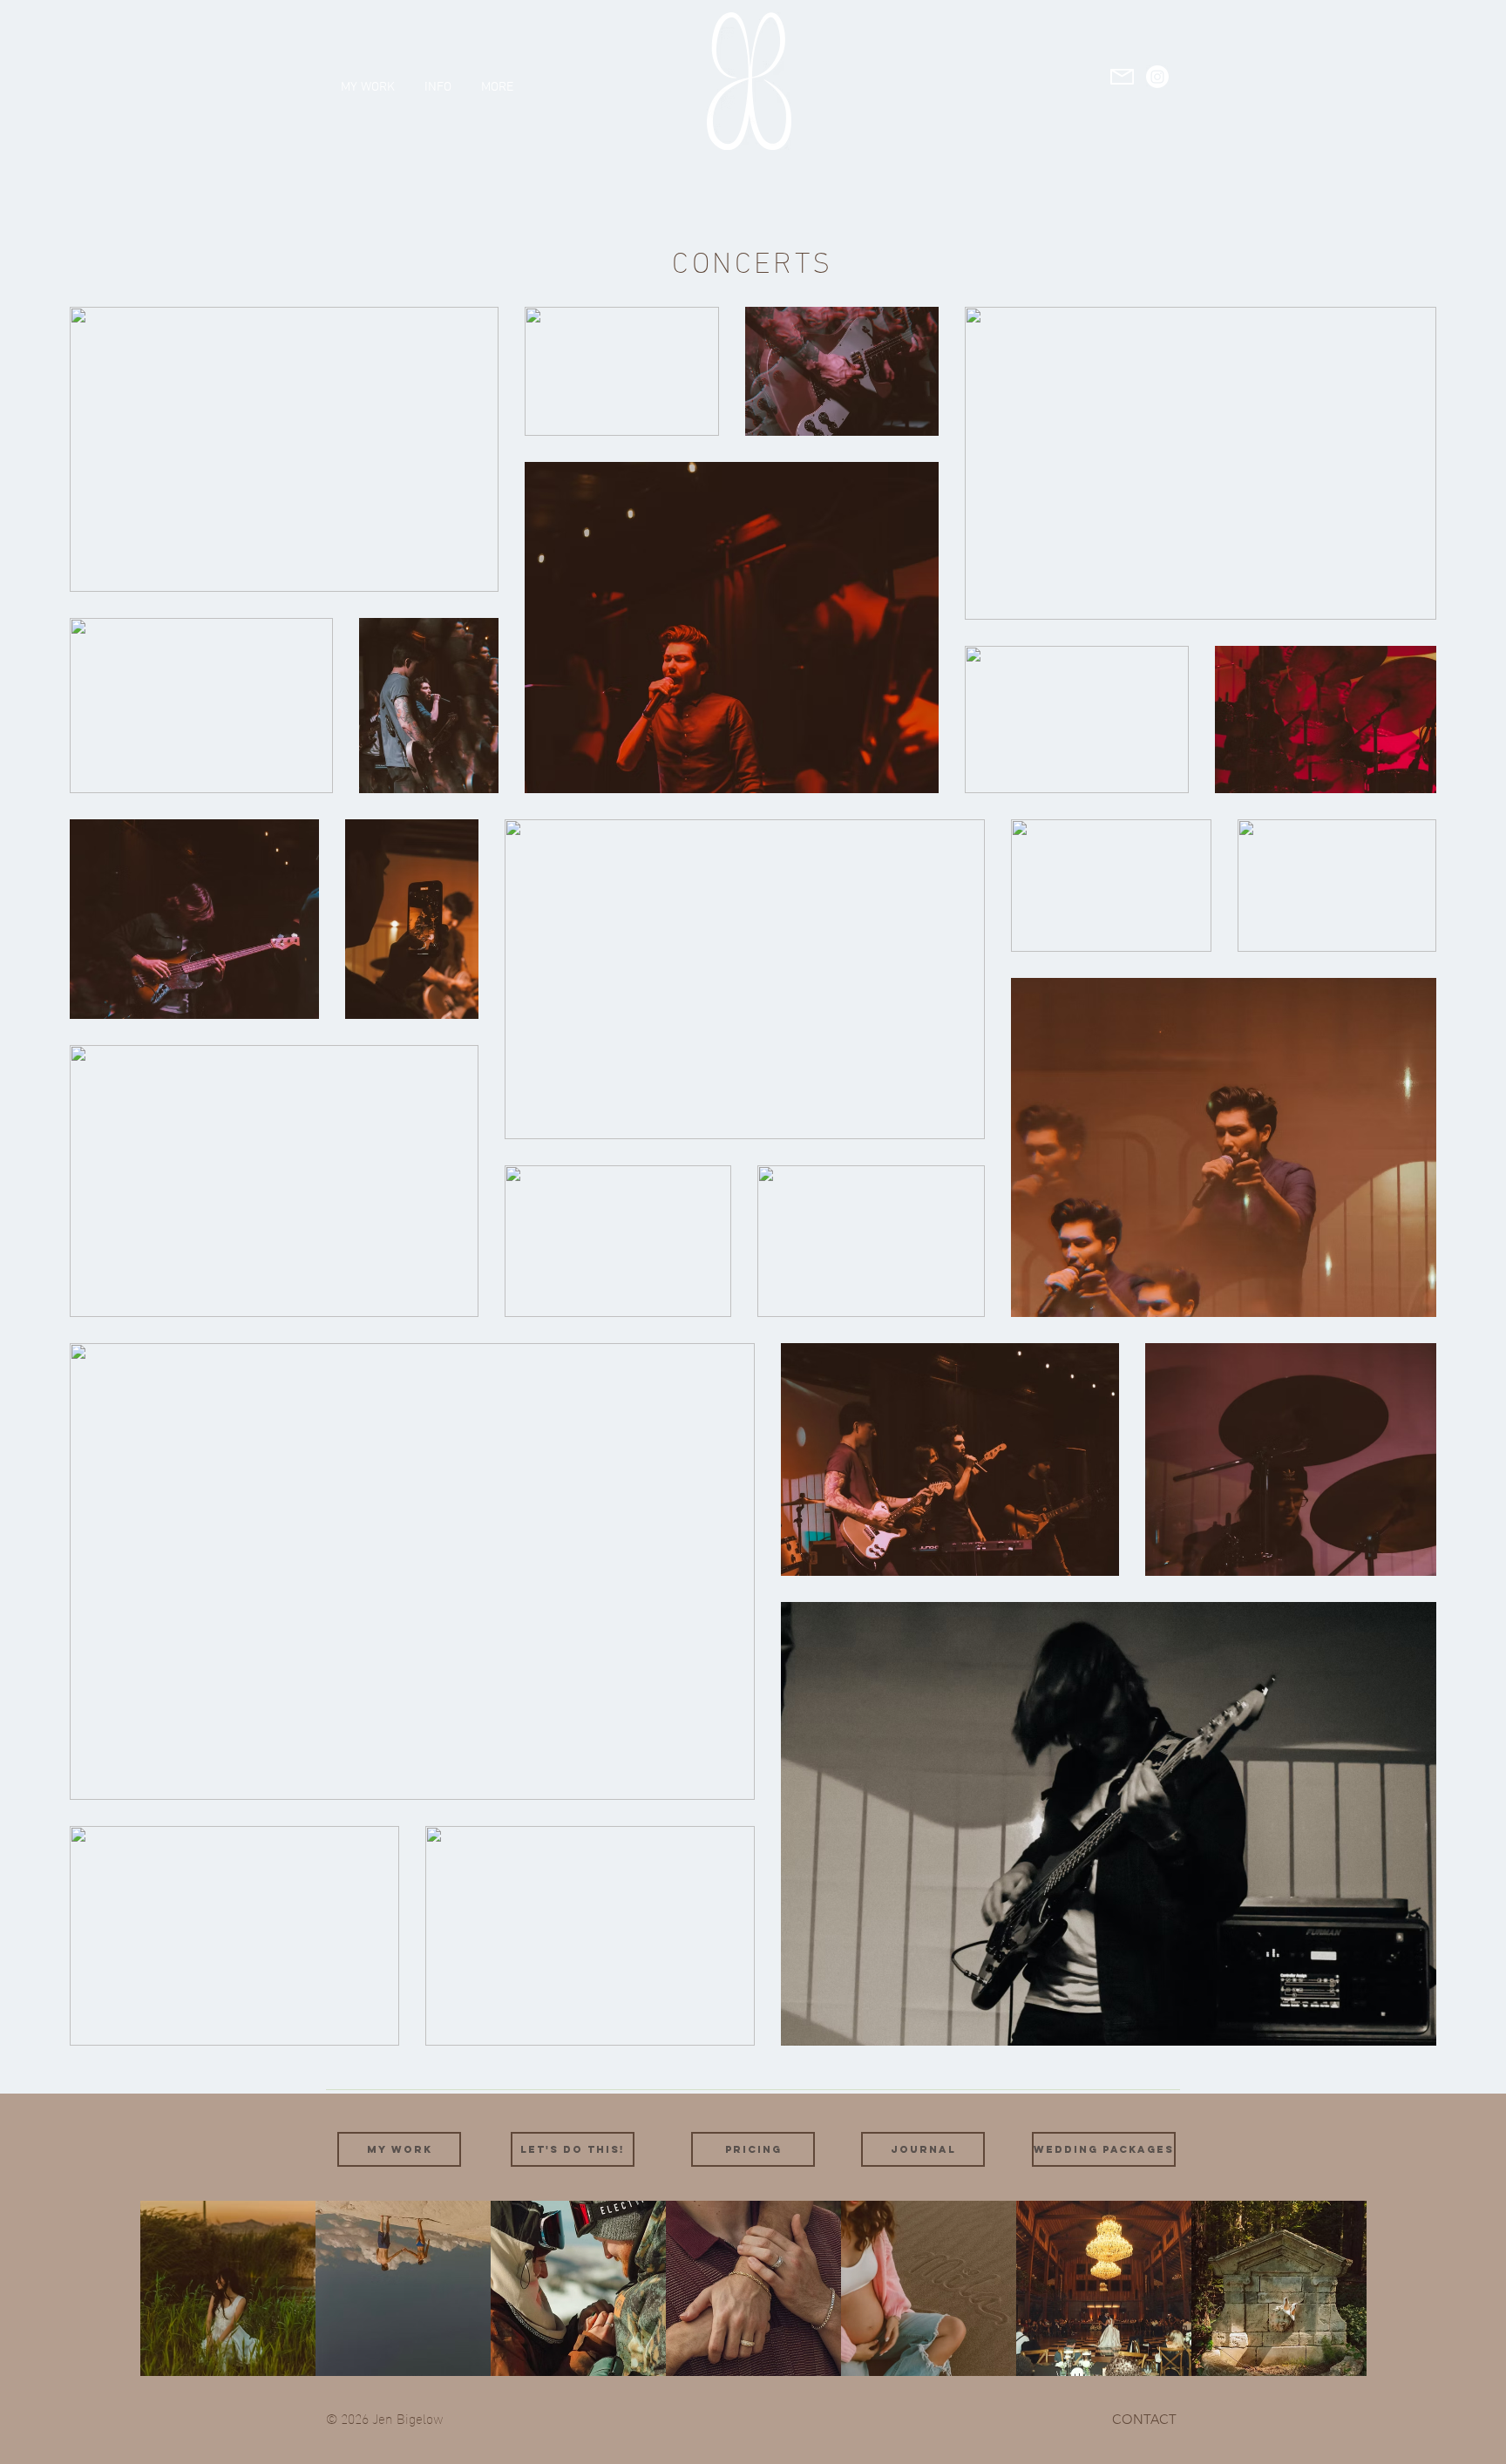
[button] (438, 79)
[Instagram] (1157, 77)
